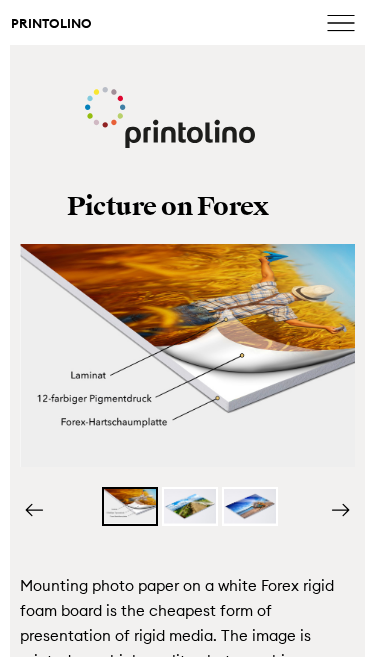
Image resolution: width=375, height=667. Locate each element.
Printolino (51, 24)
